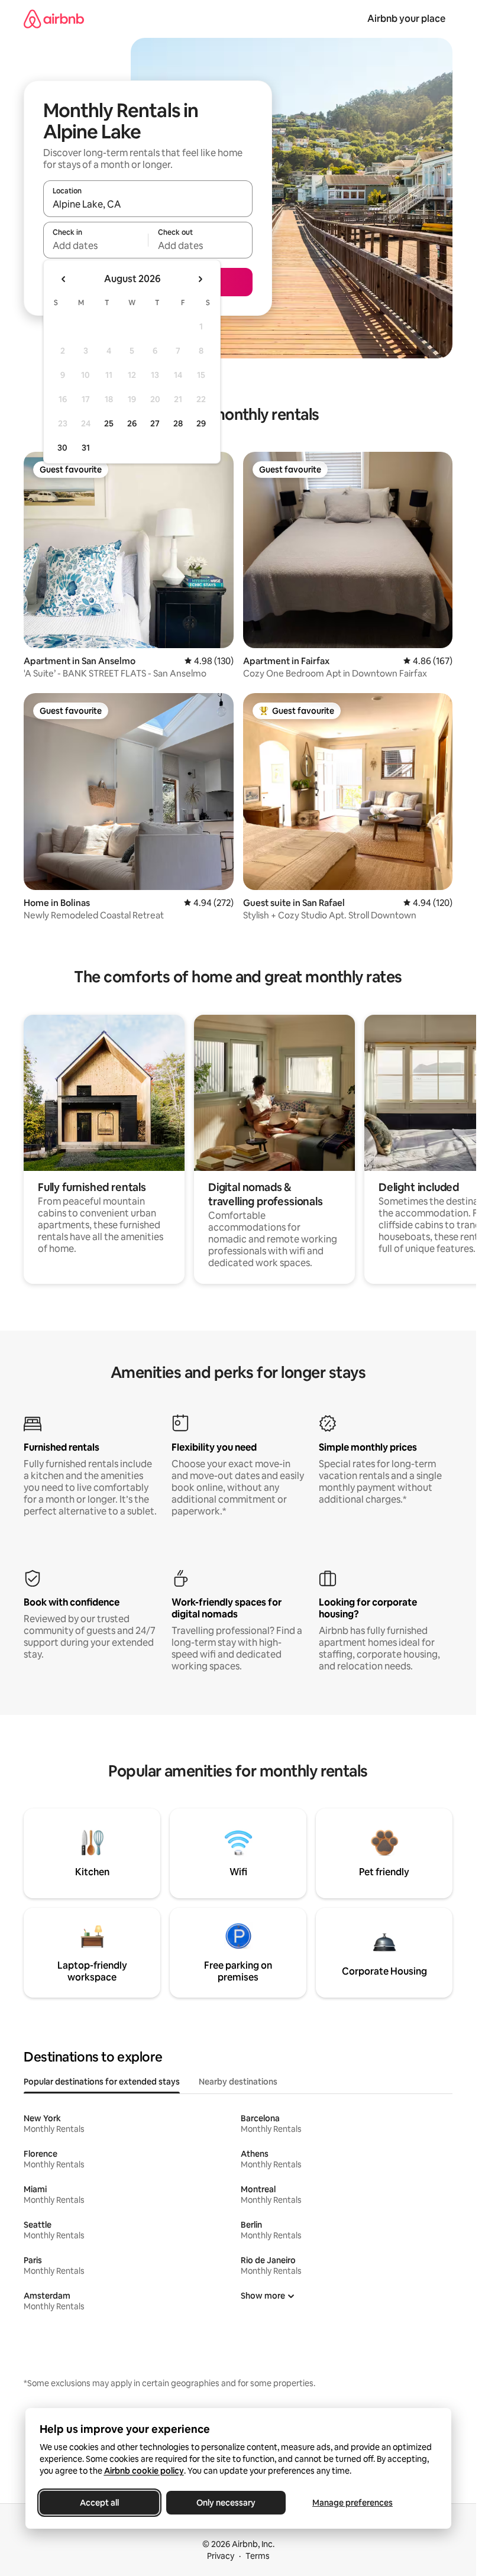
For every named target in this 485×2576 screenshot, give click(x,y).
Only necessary (226, 2503)
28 (178, 423)
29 (201, 423)
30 (62, 448)
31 (86, 448)
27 (155, 423)
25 (109, 423)
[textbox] (96, 245)
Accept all (99, 2503)
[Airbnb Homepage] (54, 19)
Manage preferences (353, 2503)
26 (132, 423)
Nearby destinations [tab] (238, 2082)
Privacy (221, 2556)
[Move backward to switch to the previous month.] (64, 279)
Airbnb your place (406, 19)
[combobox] (148, 204)
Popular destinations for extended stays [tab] (102, 2082)
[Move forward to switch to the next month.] (200, 279)
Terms (258, 2556)
